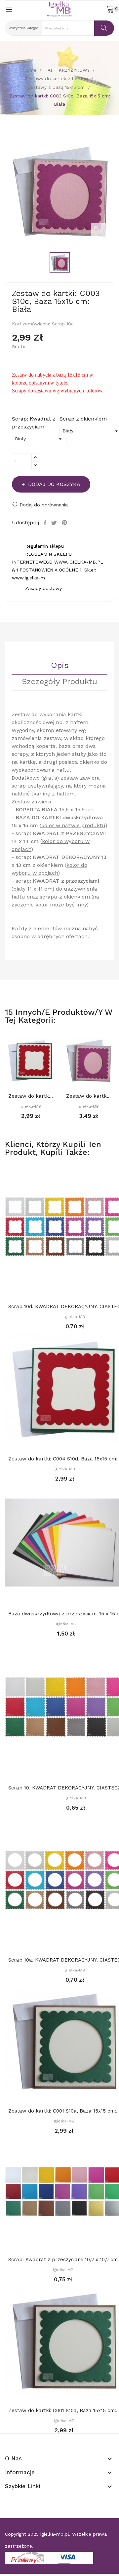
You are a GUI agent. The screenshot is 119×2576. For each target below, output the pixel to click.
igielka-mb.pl (55, 2534)
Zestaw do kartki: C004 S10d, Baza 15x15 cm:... (31, 1096)
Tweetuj (55, 523)
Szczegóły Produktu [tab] (59, 682)
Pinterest (65, 523)
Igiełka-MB (31, 1106)
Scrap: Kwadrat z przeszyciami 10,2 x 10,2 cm (63, 2260)
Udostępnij (46, 523)
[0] (110, 9)
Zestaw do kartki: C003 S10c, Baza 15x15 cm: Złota (88, 1096)
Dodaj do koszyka (54, 484)
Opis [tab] (60, 666)
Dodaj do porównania (44, 505)
